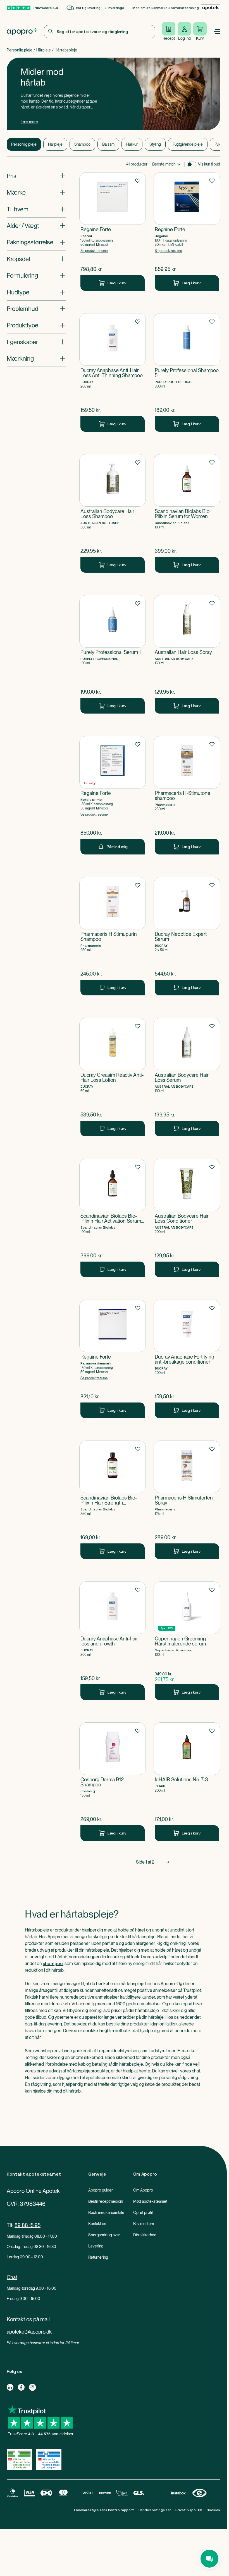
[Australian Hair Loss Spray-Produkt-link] (187, 654)
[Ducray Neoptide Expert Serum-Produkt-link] (187, 936)
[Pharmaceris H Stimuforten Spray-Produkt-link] (187, 1500)
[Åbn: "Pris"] (36, 176)
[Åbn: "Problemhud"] (36, 309)
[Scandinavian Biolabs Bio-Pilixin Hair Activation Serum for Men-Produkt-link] (113, 1218)
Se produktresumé (94, 251)
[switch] (192, 164)
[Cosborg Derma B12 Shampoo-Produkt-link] (113, 1782)
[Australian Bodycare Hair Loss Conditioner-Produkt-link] (187, 1218)
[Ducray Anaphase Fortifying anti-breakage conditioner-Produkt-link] (187, 1359)
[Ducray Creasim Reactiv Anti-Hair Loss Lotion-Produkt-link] (113, 1077)
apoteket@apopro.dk (29, 2332)
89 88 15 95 (28, 2225)
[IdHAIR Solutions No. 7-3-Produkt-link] (187, 1782)
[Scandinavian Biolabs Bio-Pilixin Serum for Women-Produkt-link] (187, 513)
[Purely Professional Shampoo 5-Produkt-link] (187, 372)
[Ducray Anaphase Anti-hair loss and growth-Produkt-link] (113, 1641)
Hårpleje (44, 50)
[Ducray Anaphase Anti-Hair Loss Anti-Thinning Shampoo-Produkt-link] (113, 372)
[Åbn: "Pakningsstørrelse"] (36, 242)
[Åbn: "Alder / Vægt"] (36, 226)
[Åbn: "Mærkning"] (36, 358)
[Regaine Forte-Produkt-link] (113, 232)
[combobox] (100, 32)
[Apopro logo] (22, 32)
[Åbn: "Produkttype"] (36, 325)
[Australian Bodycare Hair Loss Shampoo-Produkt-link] (113, 513)
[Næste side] (168, 1862)
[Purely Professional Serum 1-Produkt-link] (113, 654)
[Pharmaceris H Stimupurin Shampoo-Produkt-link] (113, 936)
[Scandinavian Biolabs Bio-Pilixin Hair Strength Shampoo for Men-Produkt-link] (113, 1500)
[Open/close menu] (217, 32)
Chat (12, 2277)
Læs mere (29, 122)
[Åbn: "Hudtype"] (36, 292)
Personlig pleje (20, 50)
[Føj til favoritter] (138, 180)
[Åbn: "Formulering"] (36, 275)
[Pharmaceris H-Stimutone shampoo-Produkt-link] (187, 795)
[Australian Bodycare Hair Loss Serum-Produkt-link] (187, 1077)
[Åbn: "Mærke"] (36, 192)
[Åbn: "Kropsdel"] (36, 259)
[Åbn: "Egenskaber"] (36, 342)
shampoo (53, 1964)
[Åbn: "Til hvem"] (36, 209)
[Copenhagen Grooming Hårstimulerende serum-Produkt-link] (187, 1641)
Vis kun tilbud (209, 164)
